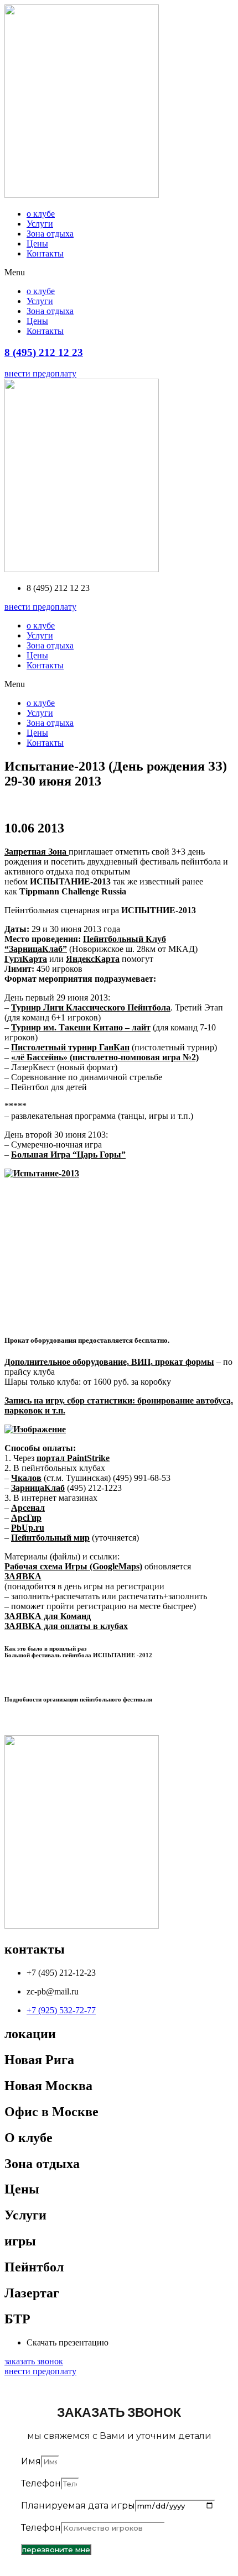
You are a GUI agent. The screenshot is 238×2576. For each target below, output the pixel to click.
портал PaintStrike (73, 1458)
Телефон (41, 2483)
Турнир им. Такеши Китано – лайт (81, 1027)
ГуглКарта (26, 959)
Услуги (40, 224)
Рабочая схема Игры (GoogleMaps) (73, 1566)
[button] (119, 273)
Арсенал (28, 1508)
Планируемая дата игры (78, 2506)
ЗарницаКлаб (38, 1488)
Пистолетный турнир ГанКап (70, 1047)
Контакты (45, 253)
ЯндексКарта (93, 959)
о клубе (41, 214)
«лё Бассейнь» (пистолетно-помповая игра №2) (105, 1057)
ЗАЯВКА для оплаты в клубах (66, 1626)
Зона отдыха (50, 234)
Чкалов (26, 1478)
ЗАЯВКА (23, 1576)
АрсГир (26, 1518)
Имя (31, 2461)
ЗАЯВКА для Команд (48, 1616)
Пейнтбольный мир (50, 1538)
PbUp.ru (28, 1528)
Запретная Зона (37, 852)
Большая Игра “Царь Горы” (68, 1155)
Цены (37, 244)
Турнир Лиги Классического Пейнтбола (91, 1007)
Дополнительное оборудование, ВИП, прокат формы (109, 1362)
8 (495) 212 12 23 (44, 352)
